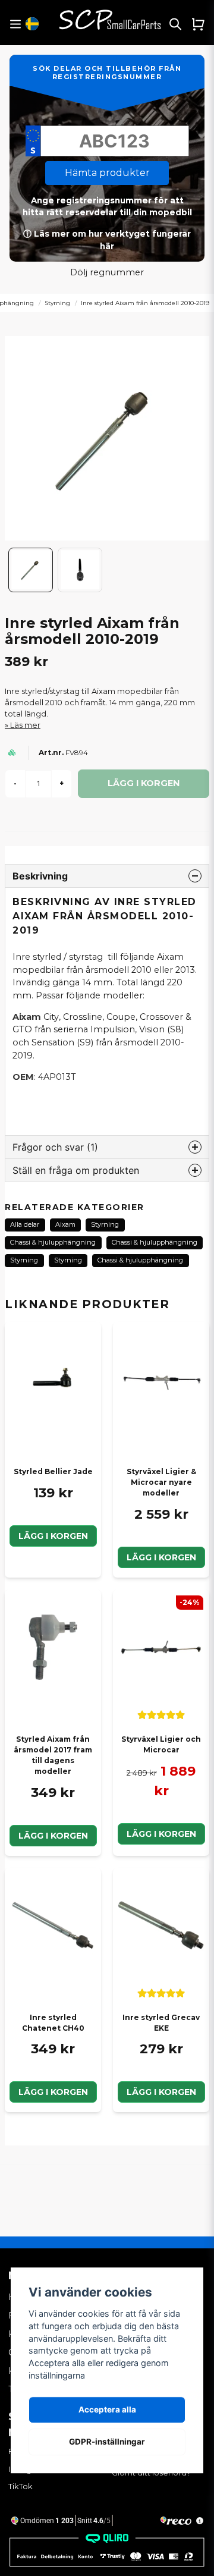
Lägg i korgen (53, 1536)
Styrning (57, 303)
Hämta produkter (107, 173)
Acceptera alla (107, 2409)
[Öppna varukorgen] (198, 24)
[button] (32, 24)
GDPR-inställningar (107, 2442)
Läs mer (25, 725)
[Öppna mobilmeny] (15, 24)
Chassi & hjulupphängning (53, 1242)
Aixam (65, 1224)
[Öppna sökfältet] (175, 24)
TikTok (21, 2486)
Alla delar (25, 1224)
